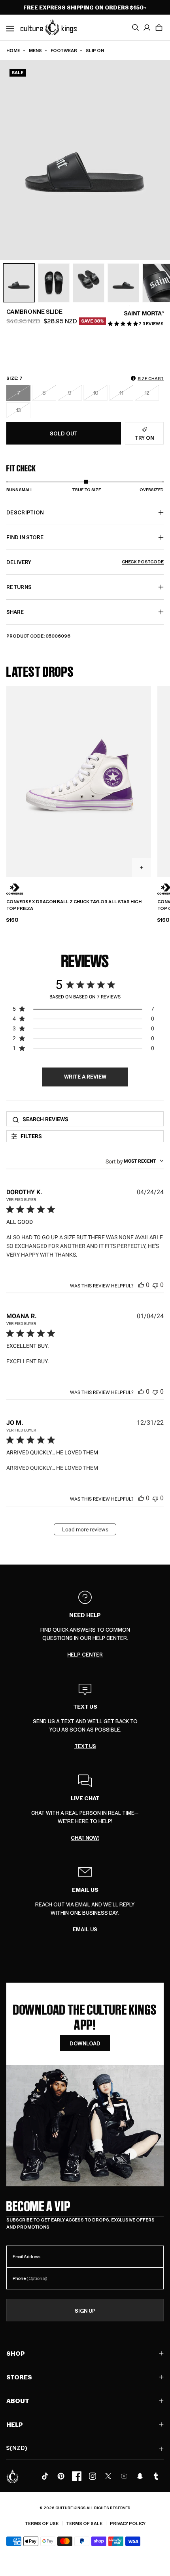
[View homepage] (49, 27)
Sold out (64, 433)
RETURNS (19, 587)
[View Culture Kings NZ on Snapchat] (140, 2476)
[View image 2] (54, 283)
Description (25, 512)
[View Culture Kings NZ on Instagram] (93, 2476)
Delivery (85, 562)
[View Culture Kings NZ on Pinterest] (61, 2476)
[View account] (147, 28)
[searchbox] (91, 1119)
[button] (159, 28)
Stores (19, 2377)
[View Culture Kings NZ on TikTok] (45, 2476)
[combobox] (135, 1161)
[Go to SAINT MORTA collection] (144, 313)
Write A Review (85, 1077)
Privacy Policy (128, 2523)
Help (15, 2424)
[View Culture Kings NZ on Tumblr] (156, 2476)
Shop (16, 2353)
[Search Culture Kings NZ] (135, 28)
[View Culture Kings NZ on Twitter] (108, 2476)
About (18, 2401)
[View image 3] (89, 283)
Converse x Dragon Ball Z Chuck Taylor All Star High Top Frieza (74, 905)
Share (15, 612)
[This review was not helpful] (155, 1285)
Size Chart (151, 378)
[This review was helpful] (141, 1285)
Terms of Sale (84, 2523)
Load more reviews (85, 1529)
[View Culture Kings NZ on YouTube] (124, 2476)
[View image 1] (19, 283)
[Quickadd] (142, 868)
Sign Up (85, 2311)
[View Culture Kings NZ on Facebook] (77, 2476)
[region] (83, 1010)
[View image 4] (123, 283)
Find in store (25, 537)
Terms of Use (42, 2523)
